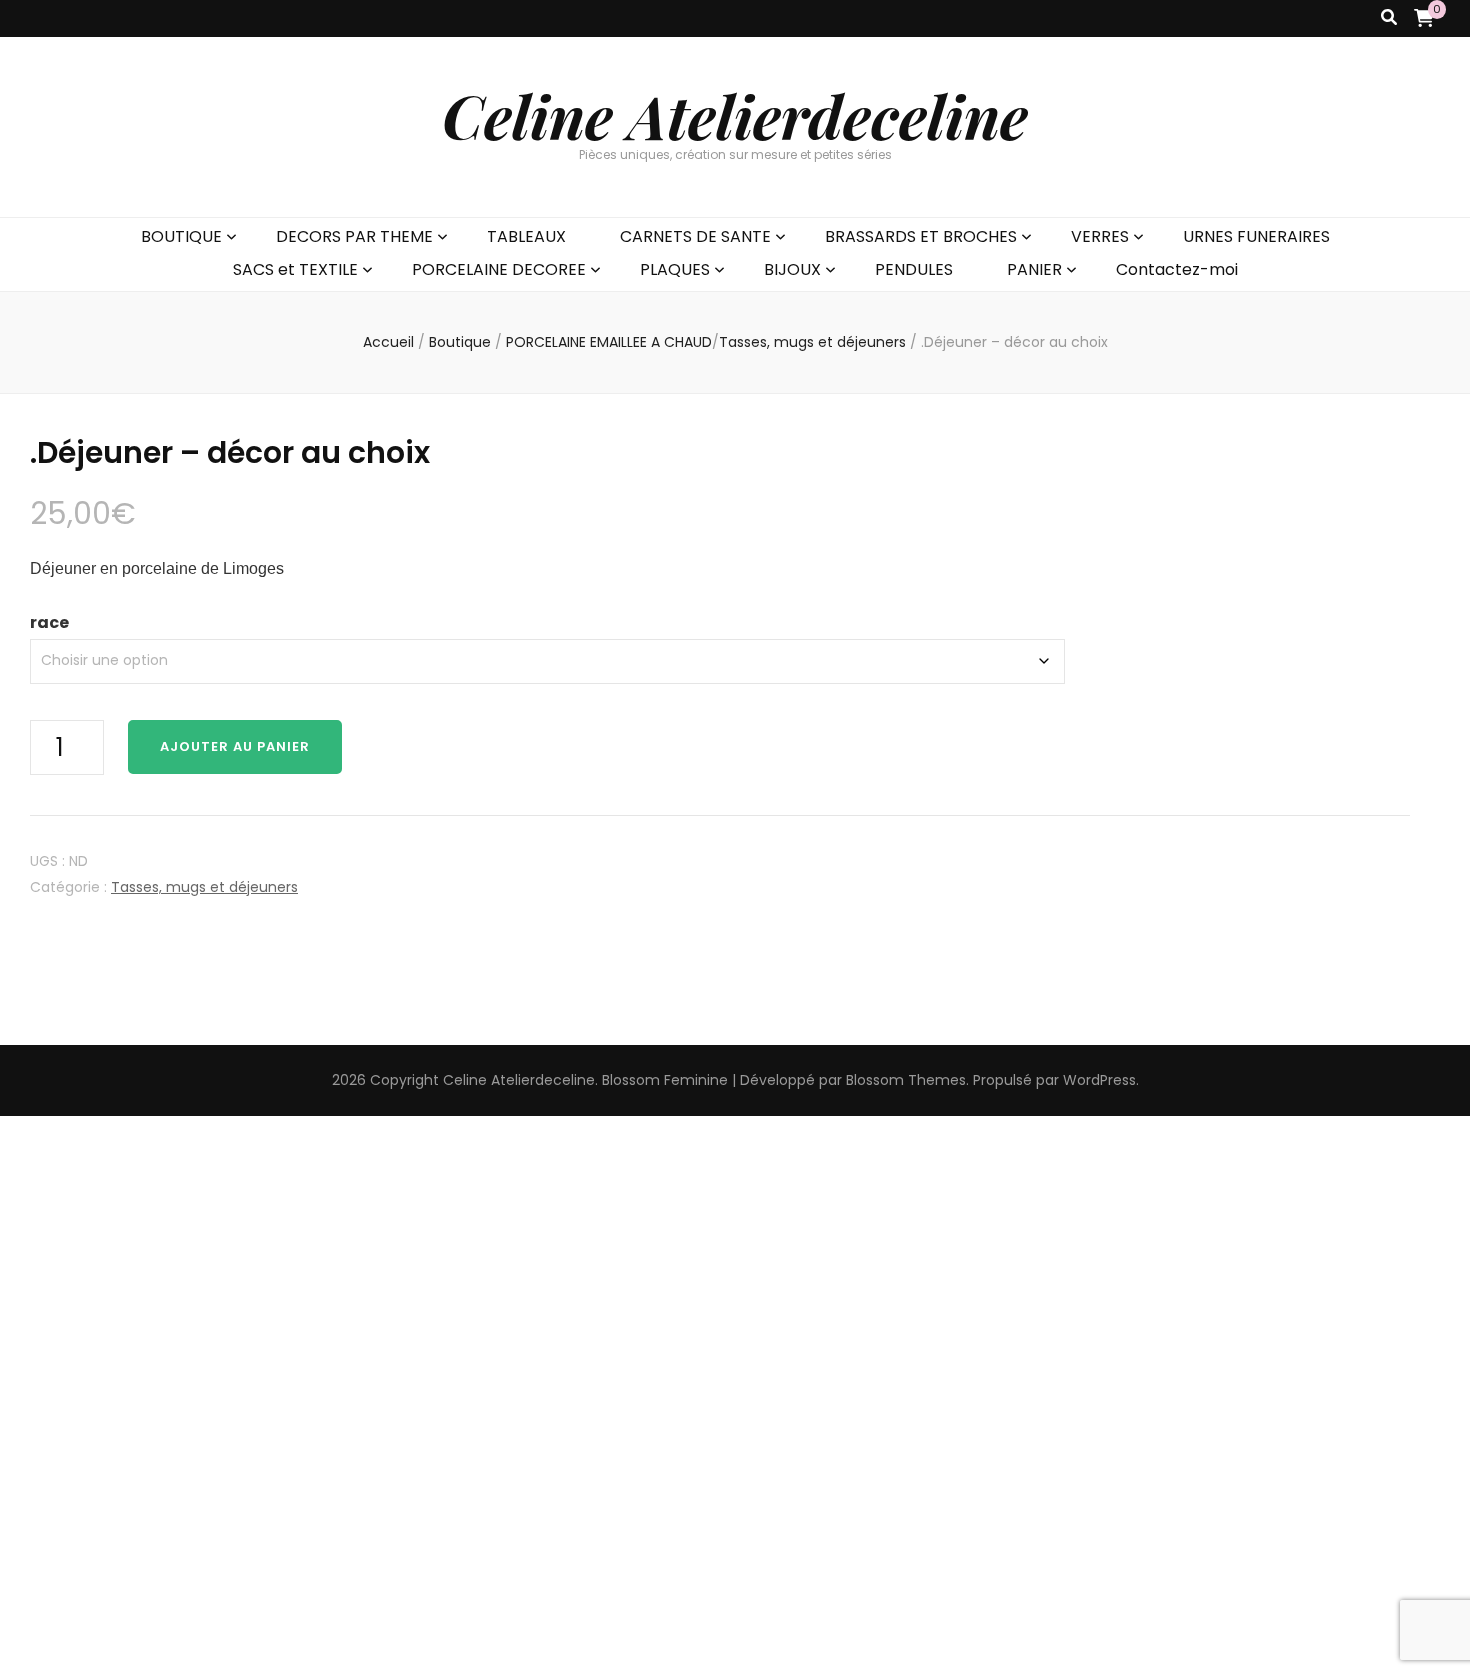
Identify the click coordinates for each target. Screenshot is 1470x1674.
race (49, 622)
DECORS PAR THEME (354, 236)
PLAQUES (675, 269)
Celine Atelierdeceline (735, 115)
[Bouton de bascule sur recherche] (1389, 18)
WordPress (1099, 1080)
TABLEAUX (526, 236)
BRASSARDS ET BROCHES (921, 236)
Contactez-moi (1177, 269)
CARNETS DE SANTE (695, 236)
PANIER (1034, 269)
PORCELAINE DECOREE (499, 269)
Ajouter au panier (235, 746)
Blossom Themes (906, 1080)
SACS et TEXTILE (295, 269)
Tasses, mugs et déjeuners (204, 887)
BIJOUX (792, 269)
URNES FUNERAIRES (1256, 236)
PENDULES (914, 269)
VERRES (1100, 236)
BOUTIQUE (181, 236)
